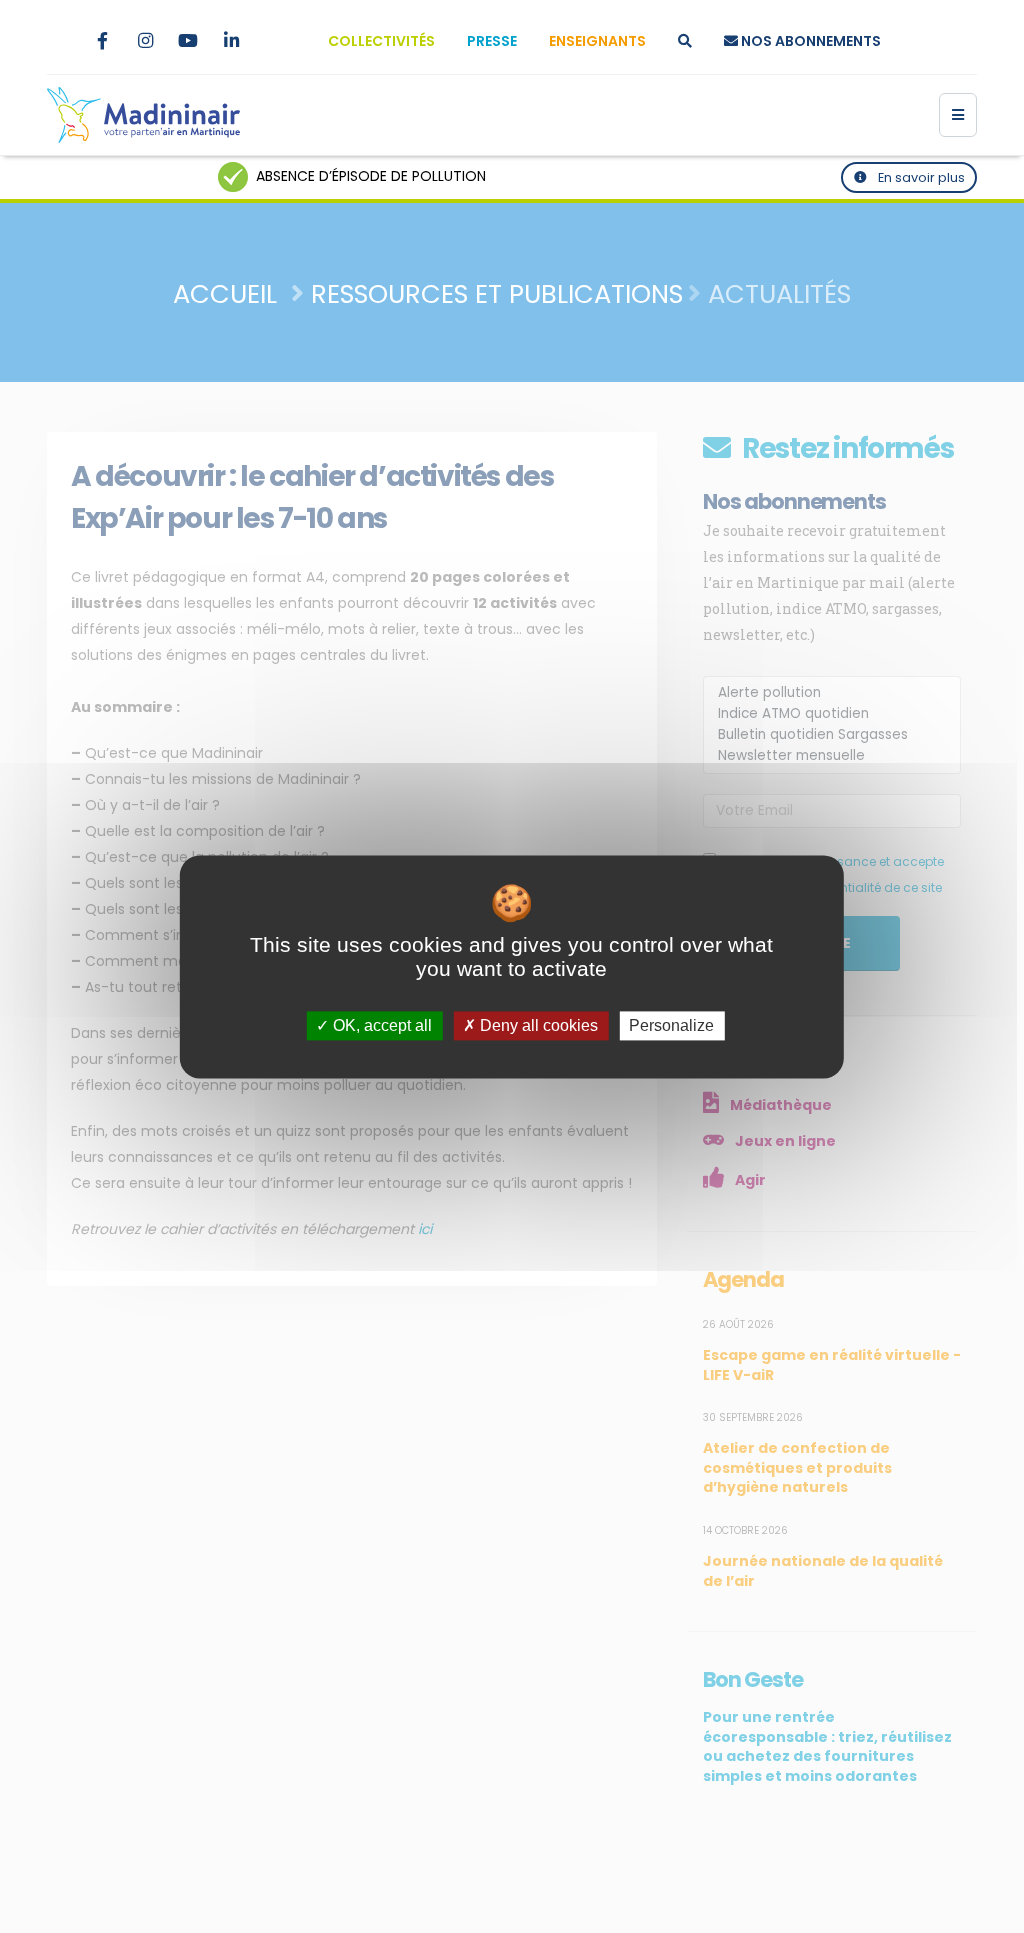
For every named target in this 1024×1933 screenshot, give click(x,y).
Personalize (671, 1025)
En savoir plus (920, 177)
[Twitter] (59, 41)
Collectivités (381, 41)
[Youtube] (188, 41)
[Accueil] (143, 115)
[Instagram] (145, 41)
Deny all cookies (537, 1025)
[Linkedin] (231, 41)
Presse (492, 41)
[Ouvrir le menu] (958, 115)
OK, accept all (380, 1025)
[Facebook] (102, 41)
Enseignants (597, 41)
